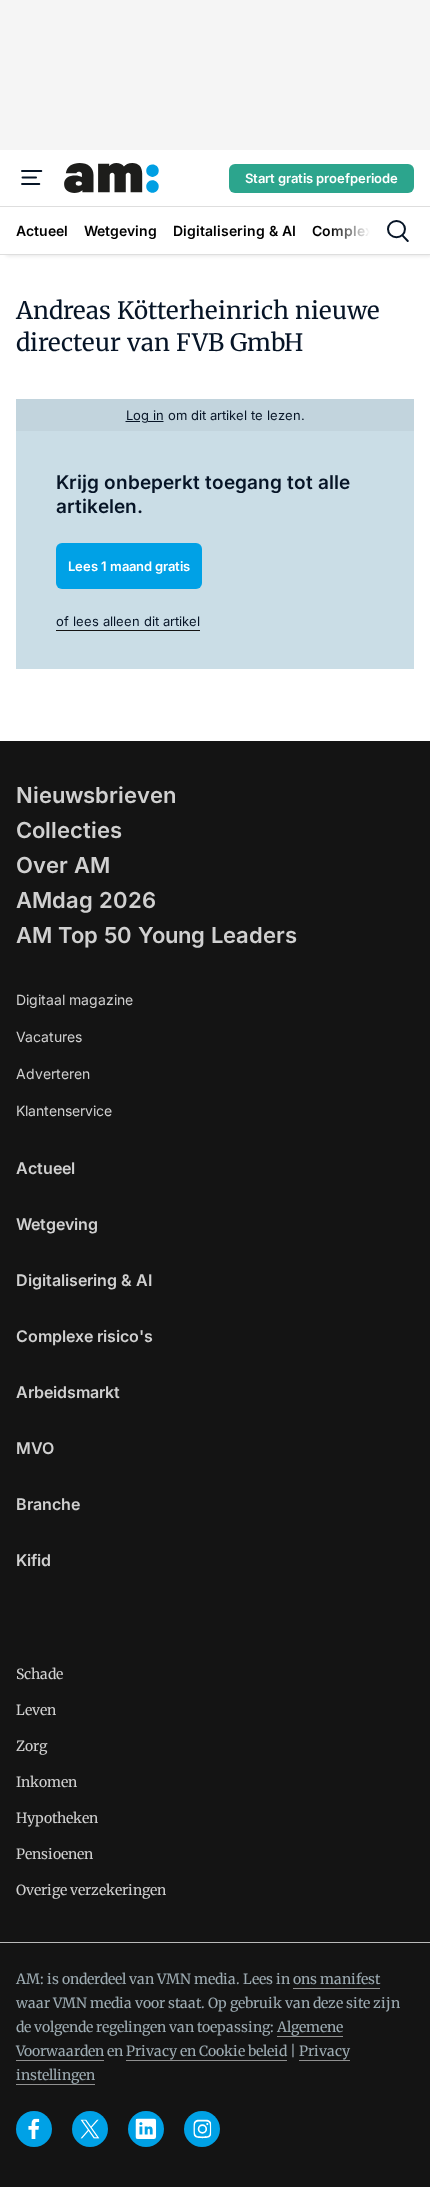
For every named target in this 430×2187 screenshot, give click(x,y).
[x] (90, 2129)
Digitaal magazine (74, 999)
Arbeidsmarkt (68, 1392)
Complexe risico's (84, 1336)
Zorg (31, 1746)
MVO (35, 1448)
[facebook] (34, 2129)
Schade (39, 1674)
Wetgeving (57, 1224)
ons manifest (336, 1979)
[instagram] (202, 2129)
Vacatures (49, 1036)
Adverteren (53, 1073)
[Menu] (32, 178)
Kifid (33, 1560)
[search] (398, 231)
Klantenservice (64, 1110)
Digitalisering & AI (84, 1280)
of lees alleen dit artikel (128, 621)
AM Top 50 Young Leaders (156, 935)
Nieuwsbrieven (96, 795)
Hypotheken (57, 1818)
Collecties (69, 830)
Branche (48, 1504)
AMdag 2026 (86, 900)
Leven (36, 1710)
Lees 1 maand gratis (129, 566)
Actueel (45, 1168)
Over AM (63, 865)
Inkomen (46, 1782)
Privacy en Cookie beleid (206, 2051)
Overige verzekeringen (91, 1890)
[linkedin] (146, 2129)
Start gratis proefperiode (321, 178)
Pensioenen (54, 1854)
